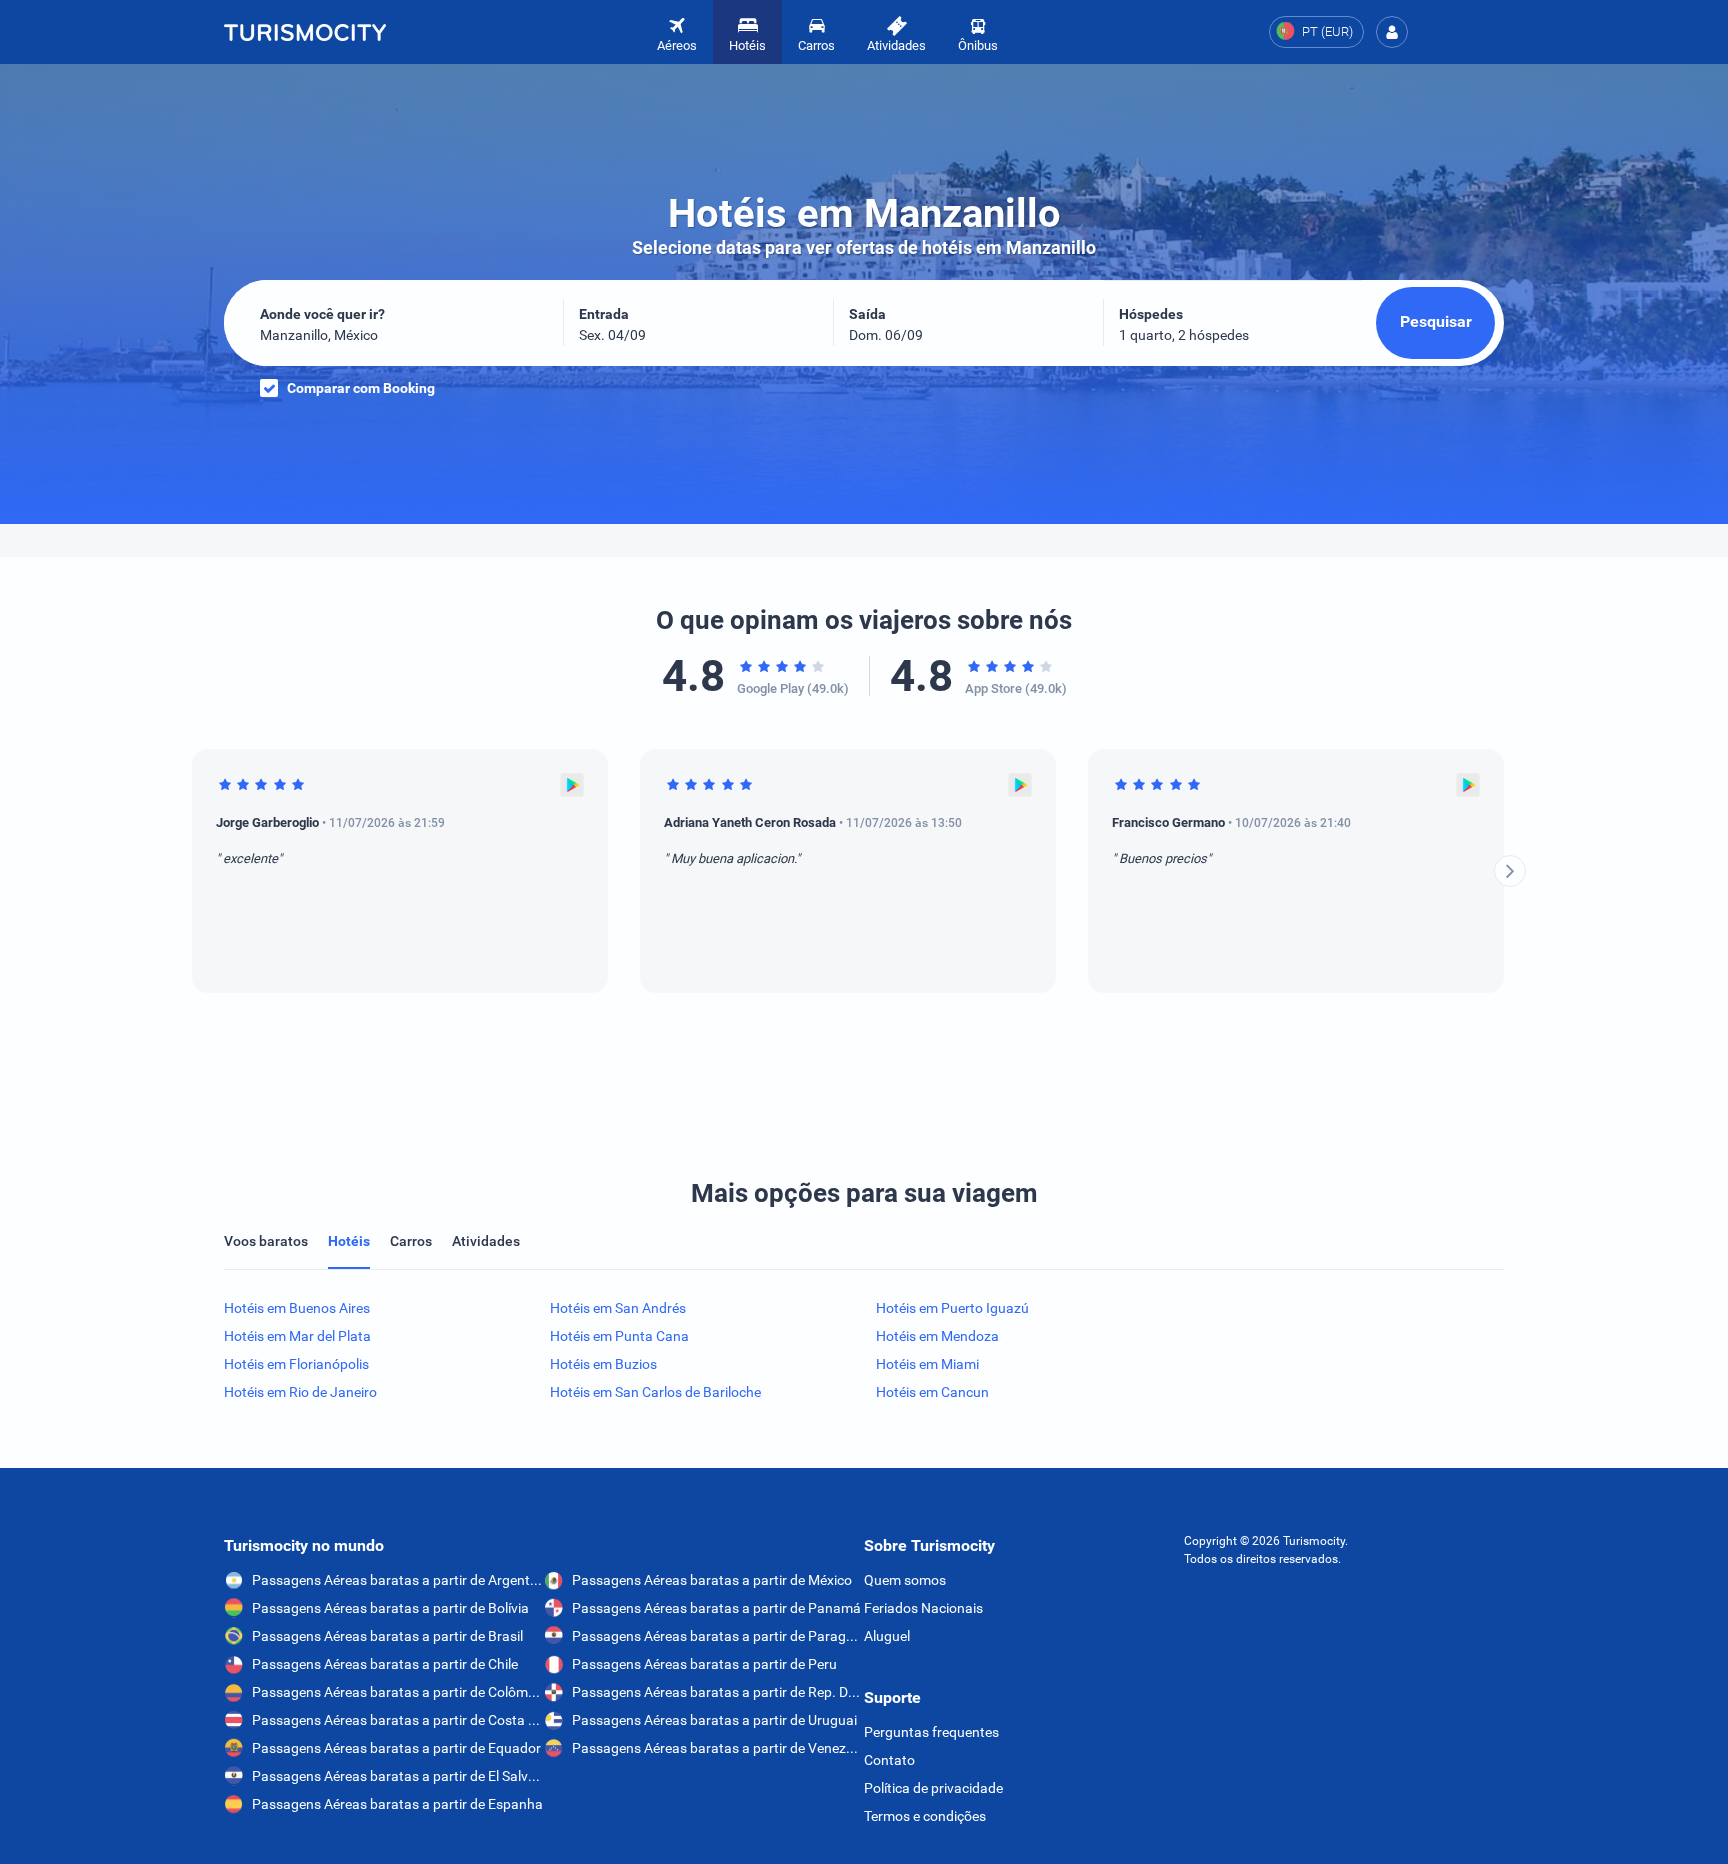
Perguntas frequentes (931, 1732)
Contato (889, 1760)
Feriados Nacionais (923, 1608)
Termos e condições (925, 1816)
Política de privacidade (933, 1788)
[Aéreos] (305, 32)
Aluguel (887, 1636)
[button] (1392, 32)
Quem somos (905, 1580)
